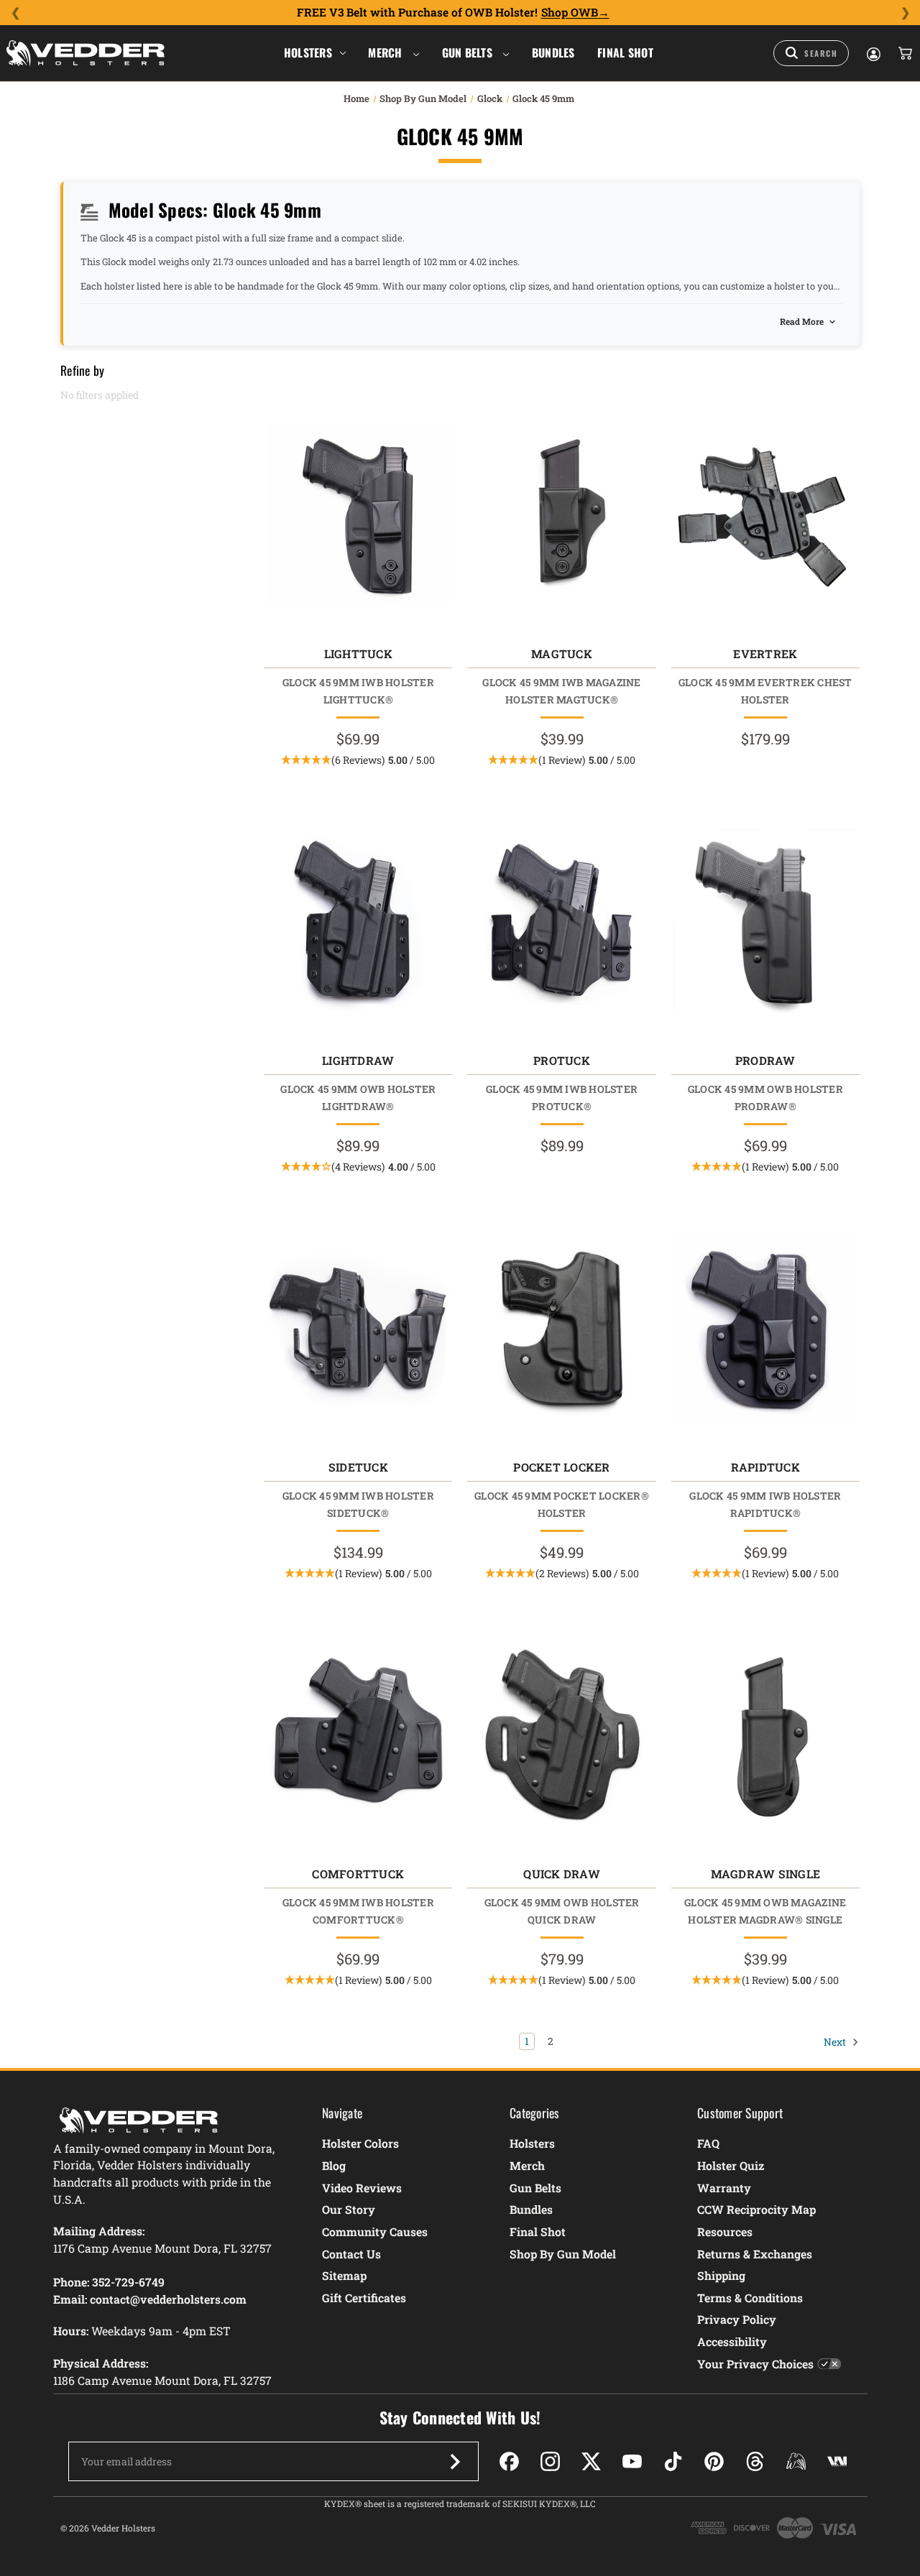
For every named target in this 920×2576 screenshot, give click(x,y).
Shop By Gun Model (563, 2254)
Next (836, 2041)
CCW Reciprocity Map (756, 2209)
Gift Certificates (364, 2298)
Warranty (724, 2188)
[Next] (905, 13)
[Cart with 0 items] (904, 53)
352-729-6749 (128, 2282)
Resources (725, 2231)
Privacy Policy (737, 2319)
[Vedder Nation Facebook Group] (837, 2461)
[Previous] (15, 13)
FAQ (708, 2143)
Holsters (308, 52)
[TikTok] (673, 2461)
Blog (334, 2165)
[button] (358, 760)
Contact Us (351, 2254)
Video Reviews (362, 2188)
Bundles (553, 52)
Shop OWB (570, 12)
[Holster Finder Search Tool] (811, 53)
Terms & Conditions (750, 2298)
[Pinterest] (714, 2461)
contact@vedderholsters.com (168, 2299)
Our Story (349, 2209)
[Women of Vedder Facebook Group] (796, 2461)
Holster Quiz (731, 2165)
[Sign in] (873, 53)
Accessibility (732, 2341)
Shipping (721, 2275)
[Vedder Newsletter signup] (455, 2462)
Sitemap (344, 2275)
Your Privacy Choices (755, 2364)
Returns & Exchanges (755, 2254)
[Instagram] (550, 2461)
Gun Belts (469, 52)
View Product (358, 518)
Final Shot (625, 52)
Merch (387, 52)
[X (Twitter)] (591, 2461)
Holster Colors (360, 2143)
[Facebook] (509, 2461)
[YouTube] (632, 2461)
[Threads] (755, 2461)
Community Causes (375, 2231)
